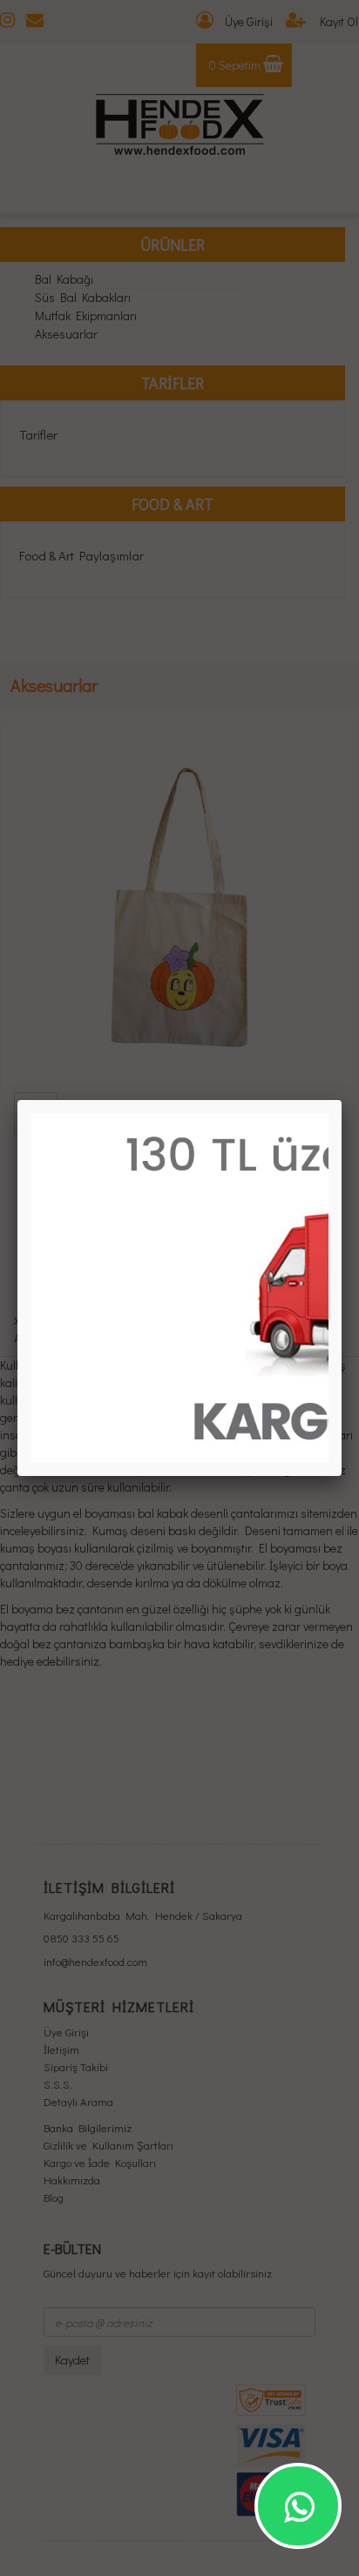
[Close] (342, 1100)
